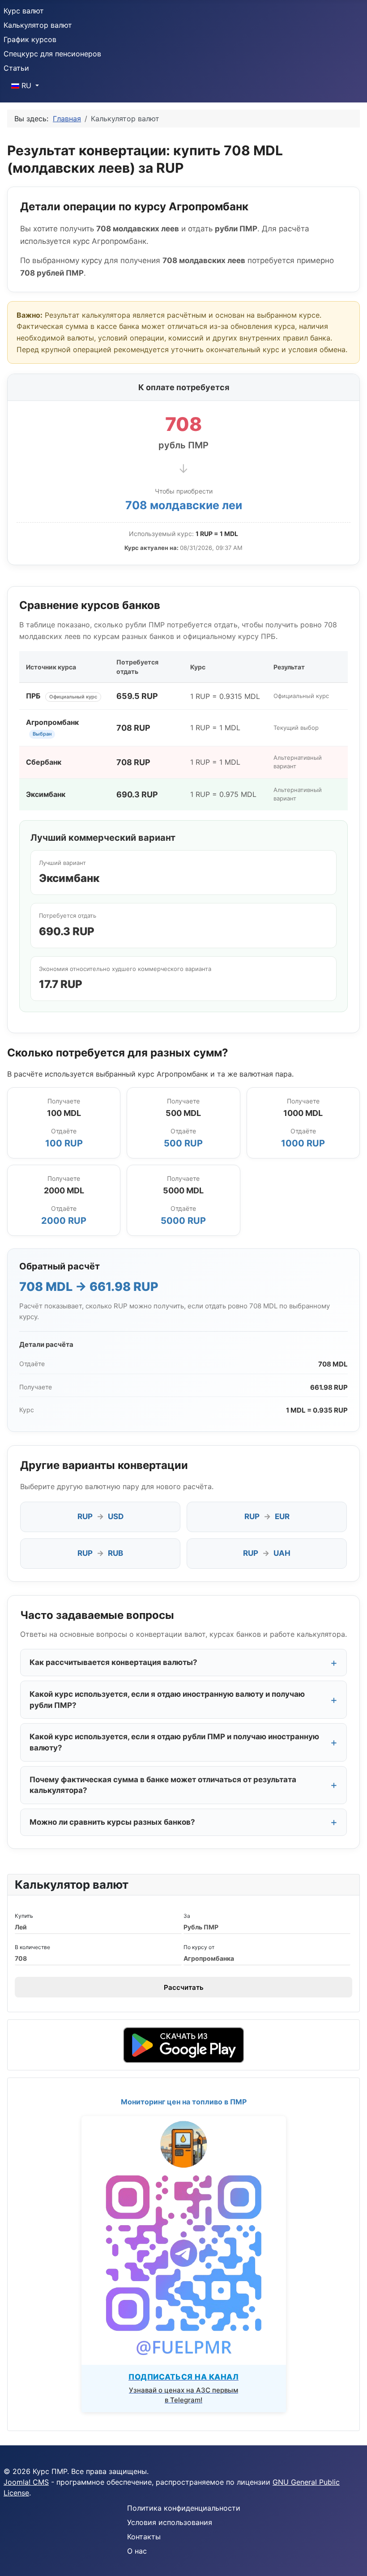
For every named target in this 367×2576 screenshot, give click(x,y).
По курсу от (199, 1947)
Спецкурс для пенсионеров (52, 54)
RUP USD (100, 1516)
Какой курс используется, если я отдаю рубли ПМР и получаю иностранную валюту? (174, 1742)
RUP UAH (267, 1553)
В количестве (32, 1947)
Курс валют (24, 11)
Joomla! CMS (26, 2482)
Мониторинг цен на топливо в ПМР (184, 2102)
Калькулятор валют (38, 25)
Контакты (144, 2537)
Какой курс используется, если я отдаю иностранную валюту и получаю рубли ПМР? (167, 1700)
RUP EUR (267, 1516)
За (187, 1916)
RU (26, 85)
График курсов (30, 39)
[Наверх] (351, 2559)
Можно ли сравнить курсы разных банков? (112, 1822)
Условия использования (170, 2522)
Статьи (16, 68)
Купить (24, 1916)
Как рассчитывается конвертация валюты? (113, 1662)
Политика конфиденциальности (184, 2508)
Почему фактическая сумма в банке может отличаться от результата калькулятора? (163, 1785)
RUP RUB (100, 1553)
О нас (137, 2551)
